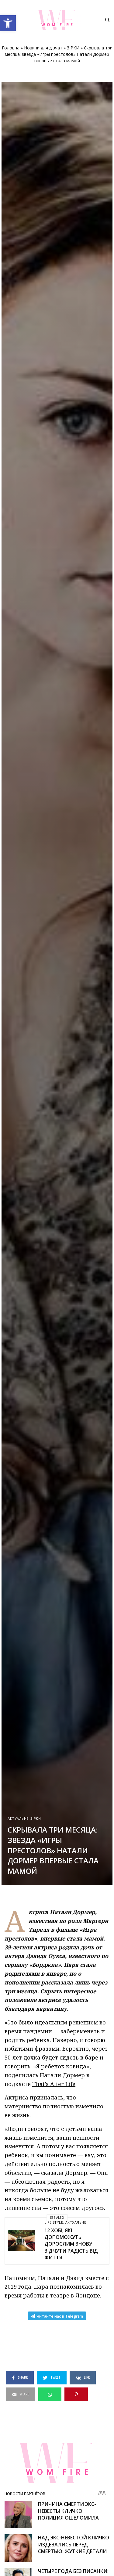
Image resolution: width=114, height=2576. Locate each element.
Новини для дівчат (43, 48)
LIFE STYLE (54, 2222)
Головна (11, 48)
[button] (8, 23)
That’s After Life (54, 2084)
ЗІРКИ (73, 48)
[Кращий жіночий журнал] (57, 20)
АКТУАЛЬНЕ (18, 1818)
